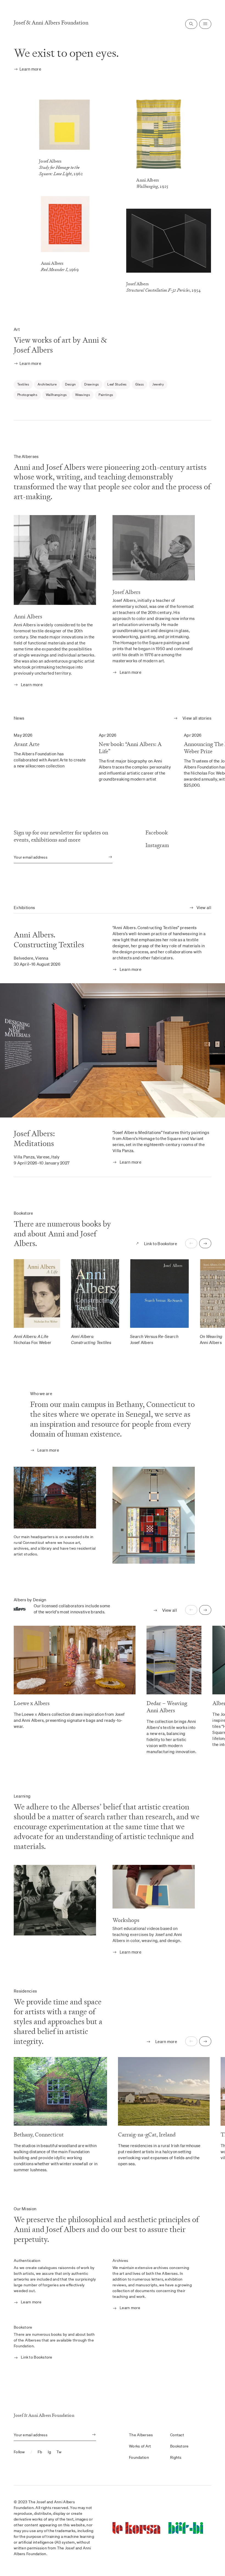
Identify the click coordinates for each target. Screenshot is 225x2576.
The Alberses (141, 2435)
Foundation (139, 2457)
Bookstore (179, 2446)
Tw (59, 2452)
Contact (177, 2435)
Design (70, 384)
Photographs (27, 395)
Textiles (23, 384)
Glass (140, 384)
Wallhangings (56, 395)
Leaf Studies (117, 384)
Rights (176, 2457)
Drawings (92, 384)
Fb (40, 2452)
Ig (50, 2452)
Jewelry (158, 384)
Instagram (157, 845)
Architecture (47, 384)
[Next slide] (205, 1243)
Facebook (157, 833)
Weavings (83, 395)
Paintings (106, 395)
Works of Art (140, 2446)
